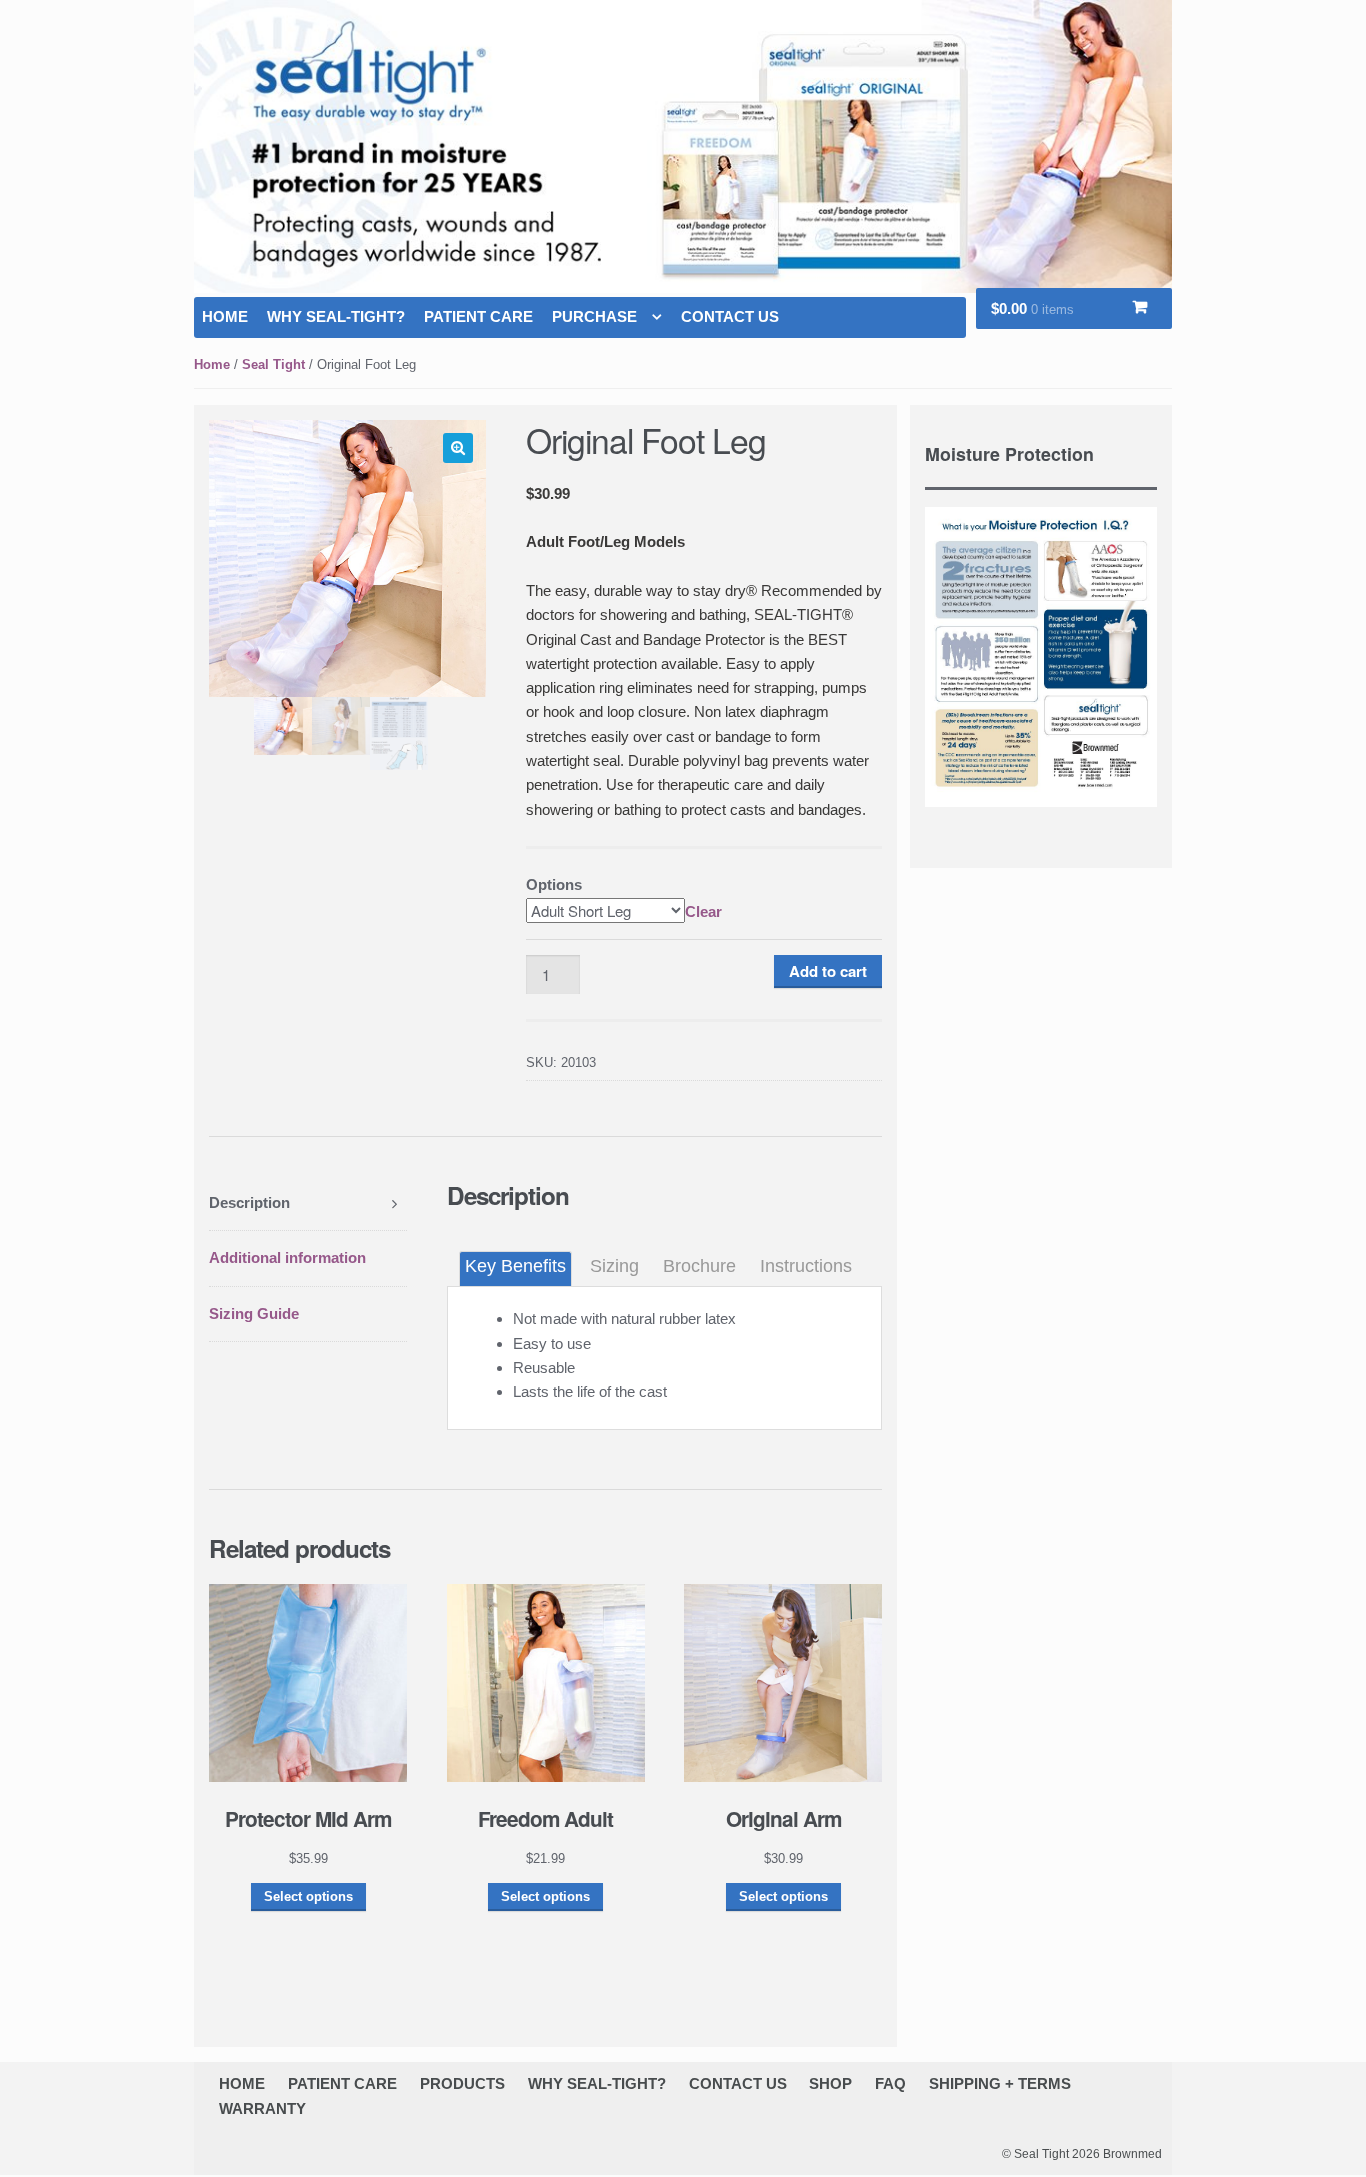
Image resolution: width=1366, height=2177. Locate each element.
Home (212, 364)
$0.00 (1032, 308)
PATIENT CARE (478, 316)
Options (554, 884)
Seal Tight (273, 364)
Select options (308, 1896)
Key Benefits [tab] (515, 1266)
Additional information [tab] (287, 1257)
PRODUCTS (462, 2083)
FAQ (890, 2083)
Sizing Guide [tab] (254, 1313)
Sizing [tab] (614, 1266)
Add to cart (828, 971)
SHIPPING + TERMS (1000, 2083)
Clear (703, 911)
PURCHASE (594, 316)
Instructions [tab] (806, 1266)
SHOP (830, 2083)
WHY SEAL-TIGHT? (336, 316)
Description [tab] (249, 1202)
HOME (225, 316)
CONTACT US (730, 316)
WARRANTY (262, 2108)
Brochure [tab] (699, 1266)
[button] (458, 448)
